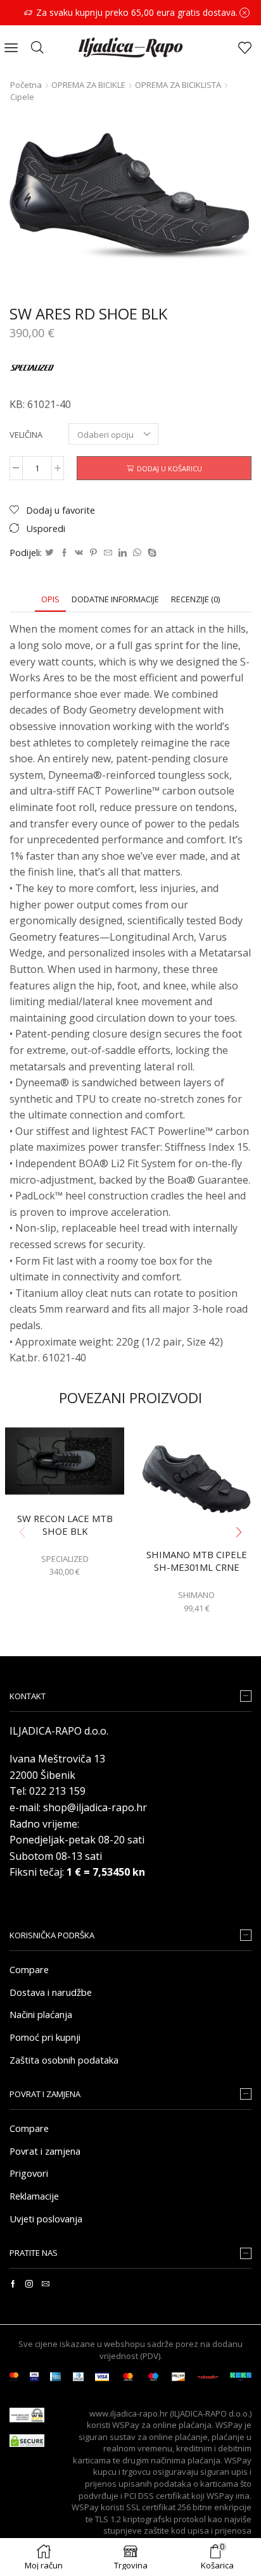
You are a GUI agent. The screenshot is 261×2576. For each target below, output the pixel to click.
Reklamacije (34, 2196)
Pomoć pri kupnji (45, 2037)
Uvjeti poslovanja (46, 2219)
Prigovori (29, 2173)
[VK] (79, 553)
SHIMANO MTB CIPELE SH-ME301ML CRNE (197, 1561)
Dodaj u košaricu (169, 468)
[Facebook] (64, 553)
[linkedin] (123, 553)
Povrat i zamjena (45, 2151)
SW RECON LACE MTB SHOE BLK (65, 1525)
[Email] (46, 2284)
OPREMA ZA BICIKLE (88, 85)
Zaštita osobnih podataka (64, 2060)
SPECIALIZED (65, 1559)
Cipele (22, 97)
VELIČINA (26, 435)
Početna (26, 85)
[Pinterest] (93, 553)
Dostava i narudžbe (51, 1992)
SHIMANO (196, 1595)
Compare (29, 1969)
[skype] (150, 553)
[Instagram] (29, 2284)
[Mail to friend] (108, 553)
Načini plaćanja (41, 2014)
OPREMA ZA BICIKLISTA (178, 85)
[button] (239, 1532)
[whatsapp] (137, 553)
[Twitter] (49, 553)
